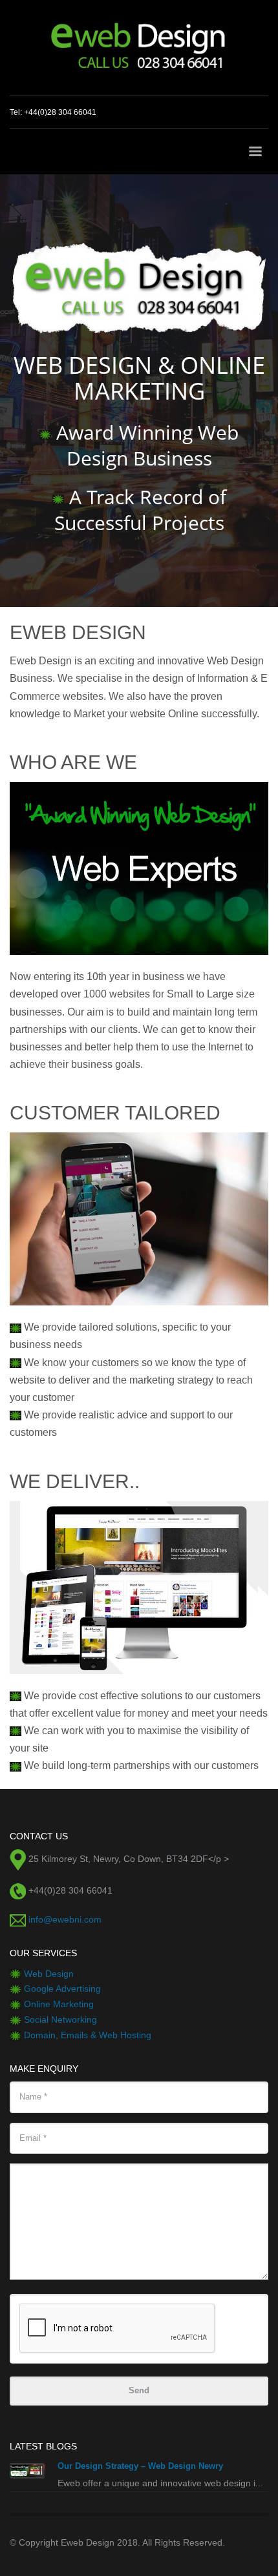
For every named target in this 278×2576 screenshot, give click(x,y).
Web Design (49, 1974)
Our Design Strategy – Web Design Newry (140, 2466)
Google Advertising (62, 1988)
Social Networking (60, 2019)
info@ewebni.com (65, 1919)
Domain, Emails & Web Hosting (88, 2035)
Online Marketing (59, 2004)
